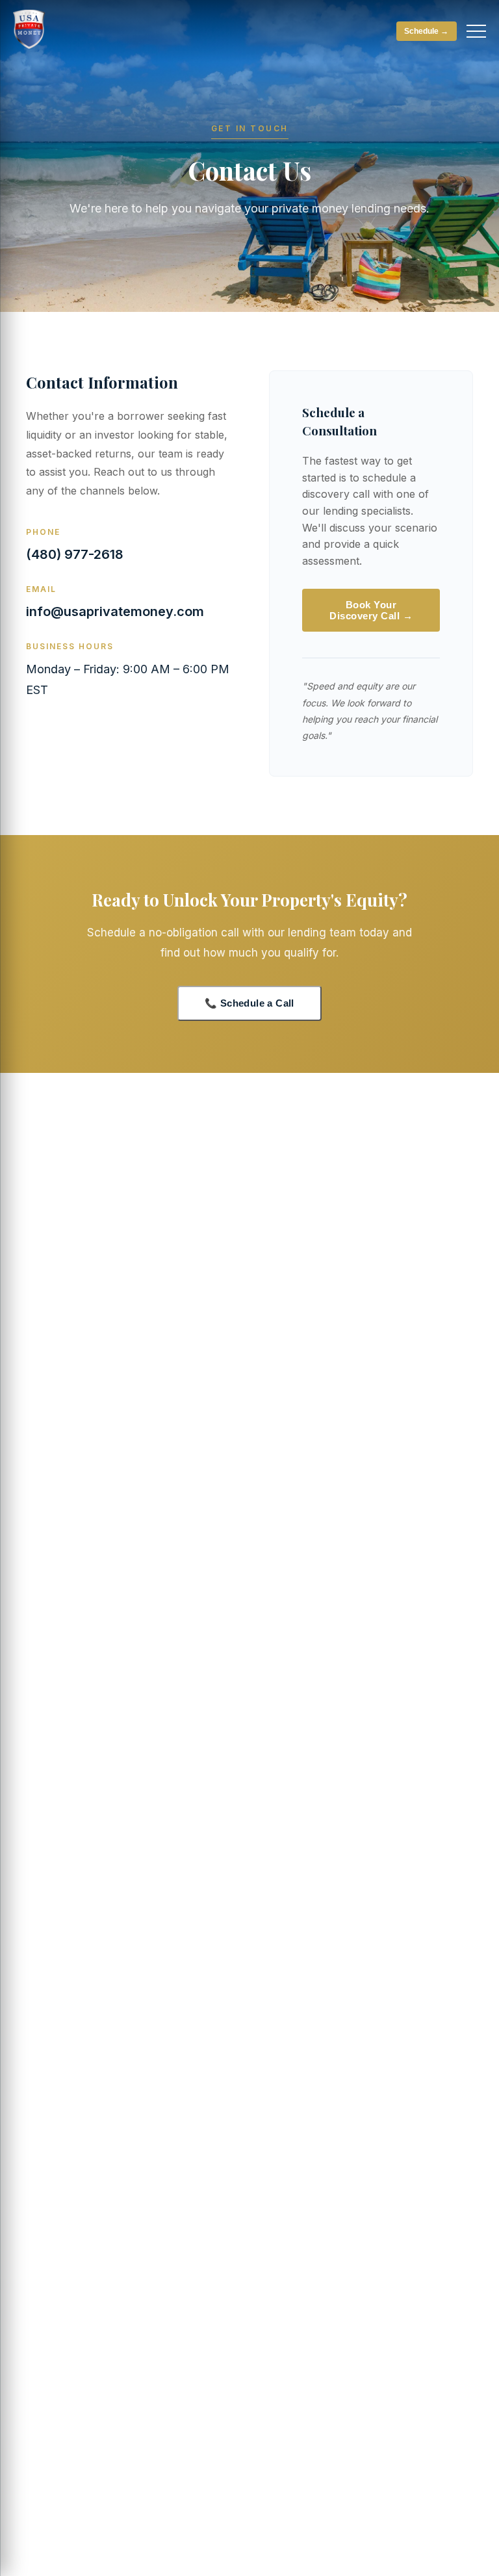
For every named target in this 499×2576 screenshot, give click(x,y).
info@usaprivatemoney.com (115, 612)
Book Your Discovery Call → (371, 610)
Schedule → (426, 31)
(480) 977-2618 (75, 554)
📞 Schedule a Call (249, 1003)
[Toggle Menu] (476, 31)
